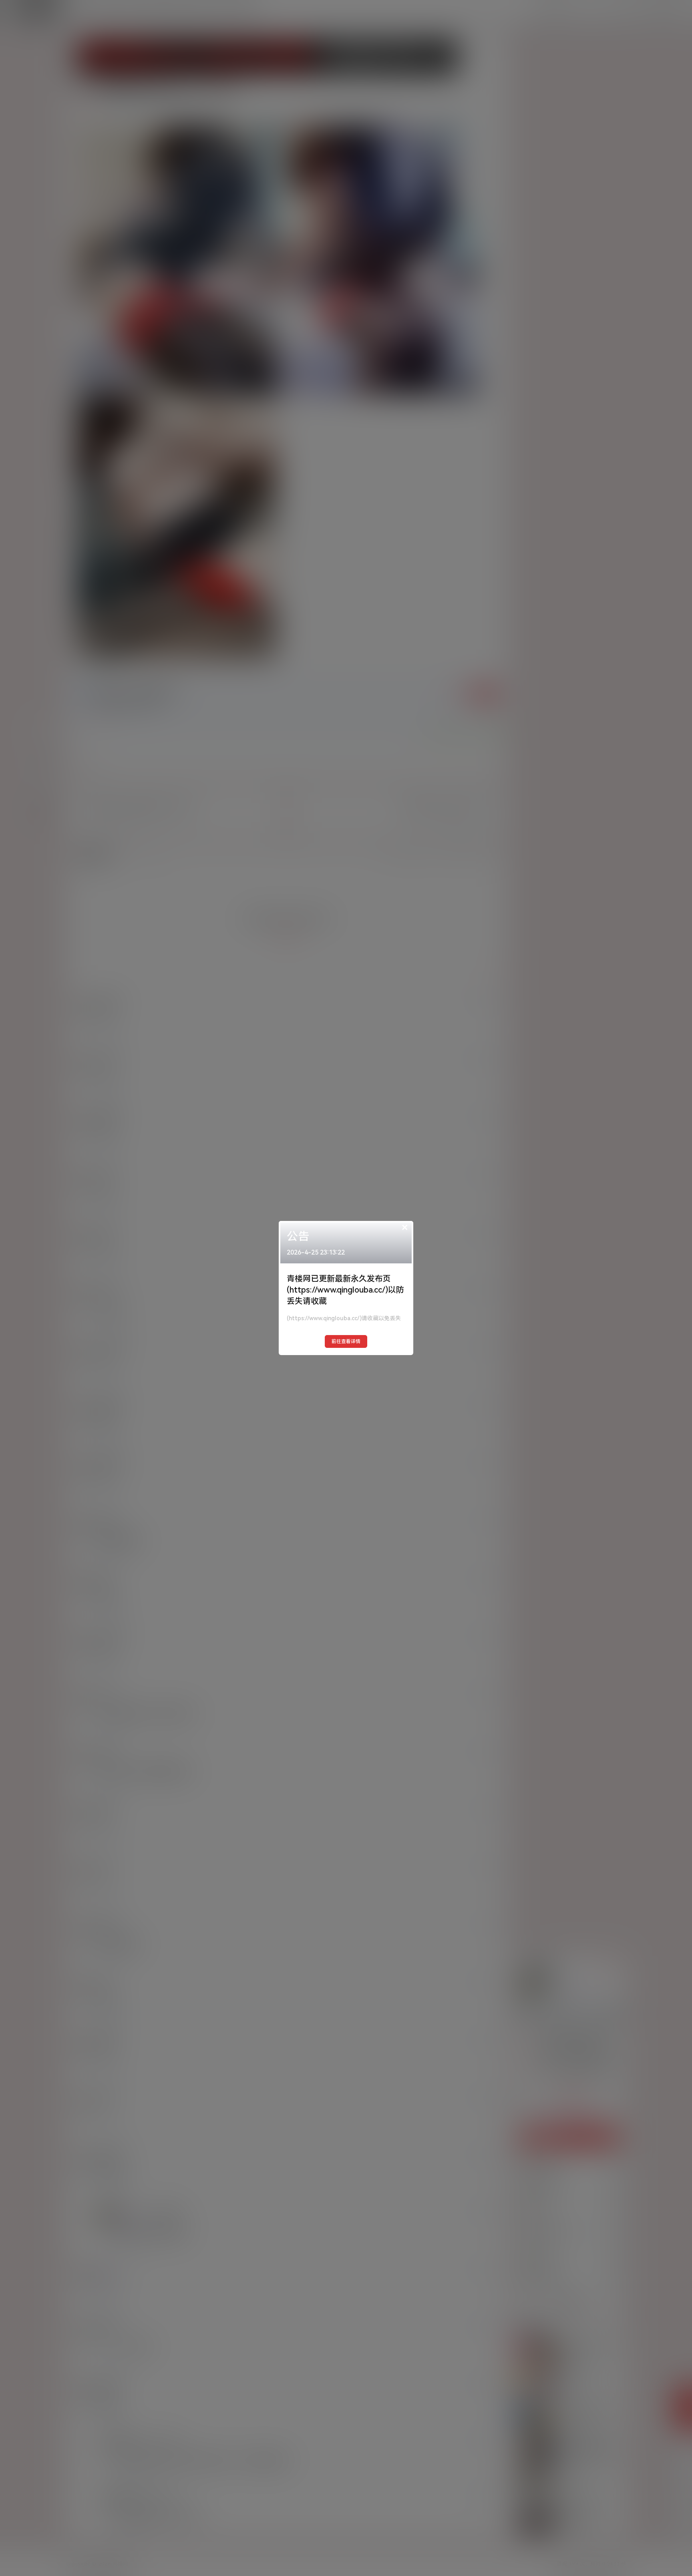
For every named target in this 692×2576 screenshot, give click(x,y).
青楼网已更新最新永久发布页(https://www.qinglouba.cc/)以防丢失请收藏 (345, 1290)
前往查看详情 (346, 1341)
